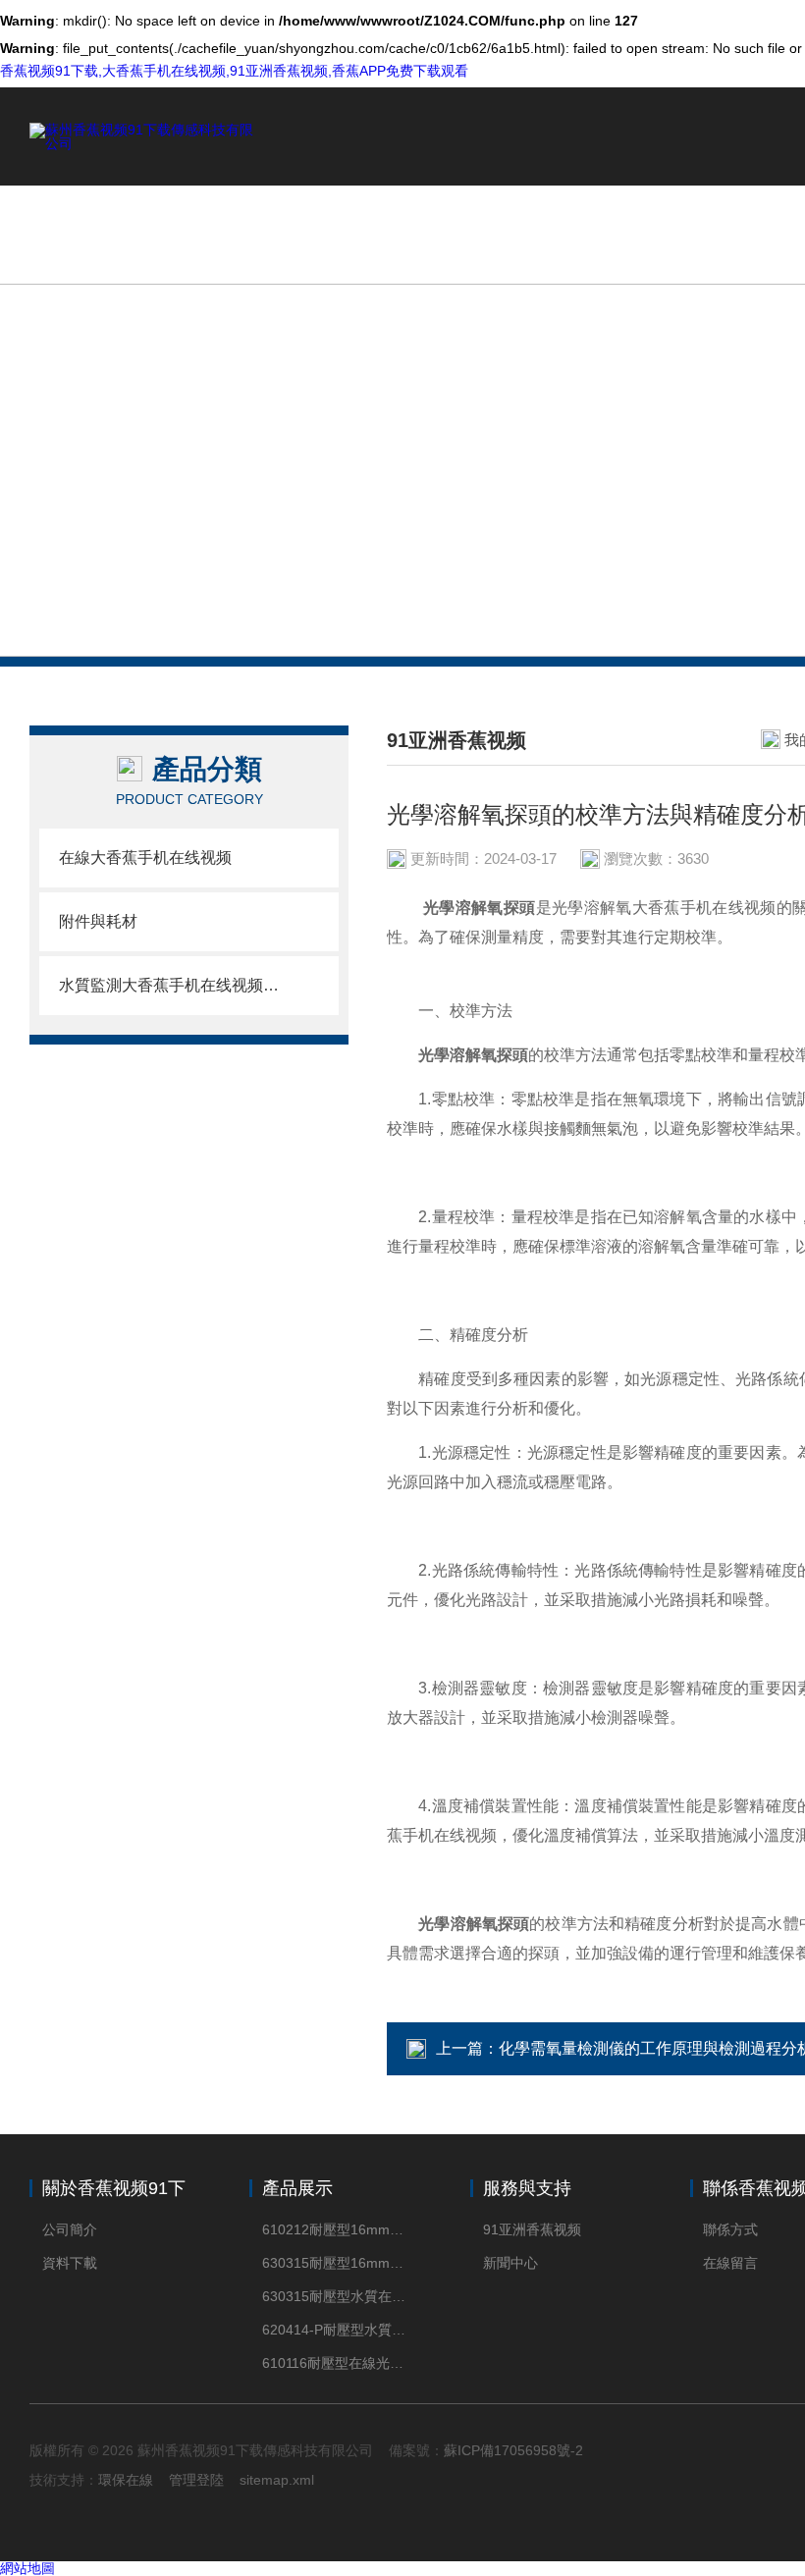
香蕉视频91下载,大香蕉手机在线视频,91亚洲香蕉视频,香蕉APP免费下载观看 (234, 71)
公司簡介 (70, 2229)
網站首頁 (486, 234)
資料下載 (70, 2263)
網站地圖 (27, 2568)
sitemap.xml (277, 2480)
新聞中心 (510, 2263)
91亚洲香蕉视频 (532, 2229)
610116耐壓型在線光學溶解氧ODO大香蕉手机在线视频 (336, 2363)
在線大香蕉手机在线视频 (145, 858)
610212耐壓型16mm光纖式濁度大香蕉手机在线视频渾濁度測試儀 (336, 2229)
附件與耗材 (98, 921)
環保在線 (126, 2480)
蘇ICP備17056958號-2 (513, 2450)
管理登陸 (196, 2480)
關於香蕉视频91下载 (638, 234)
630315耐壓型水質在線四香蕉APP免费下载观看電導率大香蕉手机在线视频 (336, 2296)
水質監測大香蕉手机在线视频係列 (169, 985)
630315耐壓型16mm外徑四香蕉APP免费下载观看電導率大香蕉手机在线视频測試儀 (336, 2263)
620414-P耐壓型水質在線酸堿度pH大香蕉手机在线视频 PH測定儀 (336, 2330)
